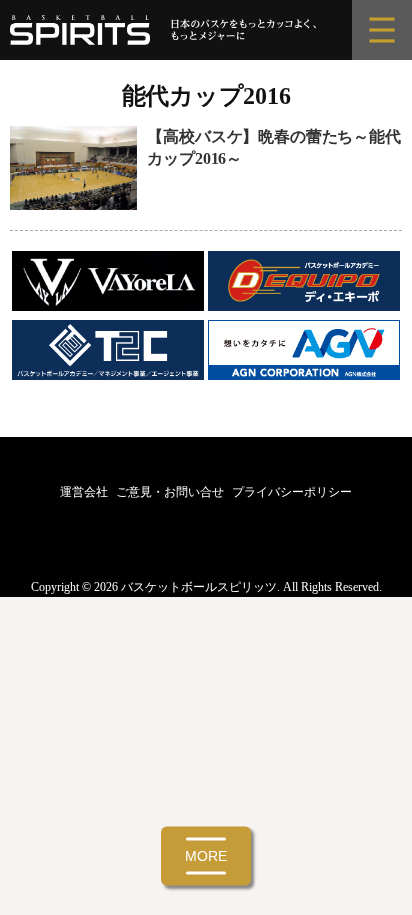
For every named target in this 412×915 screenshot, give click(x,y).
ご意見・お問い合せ (170, 492)
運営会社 (84, 492)
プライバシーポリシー (292, 492)
